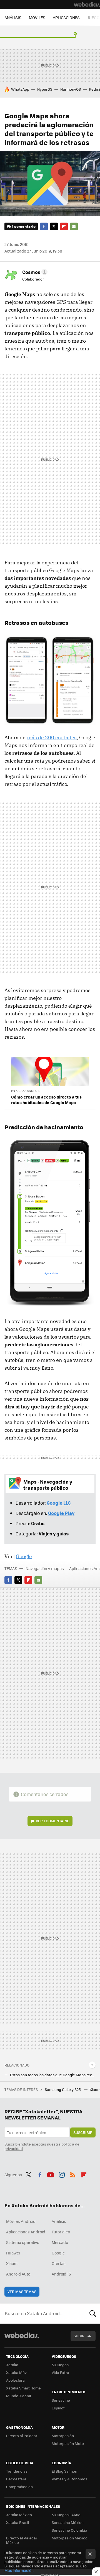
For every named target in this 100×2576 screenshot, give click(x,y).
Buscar (93, 2313)
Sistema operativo (23, 2242)
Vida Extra (60, 2372)
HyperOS (45, 89)
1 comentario (24, 226)
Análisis (59, 2221)
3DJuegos (60, 2365)
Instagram (62, 2174)
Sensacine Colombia (69, 2530)
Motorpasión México (70, 2538)
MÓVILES (37, 17)
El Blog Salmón (64, 2471)
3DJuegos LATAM (66, 2515)
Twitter (54, 226)
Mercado (60, 2242)
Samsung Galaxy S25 (63, 2089)
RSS (73, 2174)
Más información (19, 2570)
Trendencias (17, 2471)
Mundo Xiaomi (18, 2396)
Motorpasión (63, 2436)
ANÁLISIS (13, 17)
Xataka (12, 2365)
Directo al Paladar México (22, 2540)
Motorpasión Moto (68, 2443)
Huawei (13, 2253)
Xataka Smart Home (23, 2388)
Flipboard (64, 226)
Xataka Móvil (17, 2372)
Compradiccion (19, 2487)
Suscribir (83, 2132)
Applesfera (15, 2380)
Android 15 (61, 2274)
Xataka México (19, 2515)
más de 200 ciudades (52, 737)
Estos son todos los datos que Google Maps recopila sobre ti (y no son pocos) (53, 2075)
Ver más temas (22, 2291)
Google (24, 1556)
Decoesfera (16, 2479)
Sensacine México (68, 2522)
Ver (53, 1821)
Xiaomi (12, 2263)
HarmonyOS (71, 89)
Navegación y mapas (45, 1568)
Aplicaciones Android (26, 2232)
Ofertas (59, 2263)
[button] (34, 272)
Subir (79, 2336)
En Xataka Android (26, 1091)
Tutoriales (61, 2232)
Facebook (44, 226)
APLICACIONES (66, 17)
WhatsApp (20, 89)
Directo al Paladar (22, 2436)
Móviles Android (21, 2221)
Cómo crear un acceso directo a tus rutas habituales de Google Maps (46, 1100)
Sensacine (61, 2400)
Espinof (58, 2408)
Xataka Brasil (17, 2522)
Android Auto (18, 2274)
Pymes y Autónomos (69, 2479)
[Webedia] (87, 4)
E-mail (74, 226)
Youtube (51, 2174)
